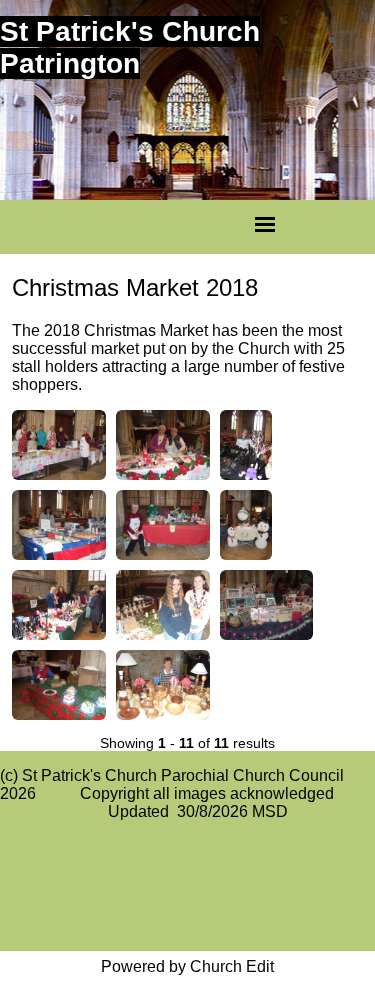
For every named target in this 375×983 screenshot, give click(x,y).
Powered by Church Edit (187, 966)
